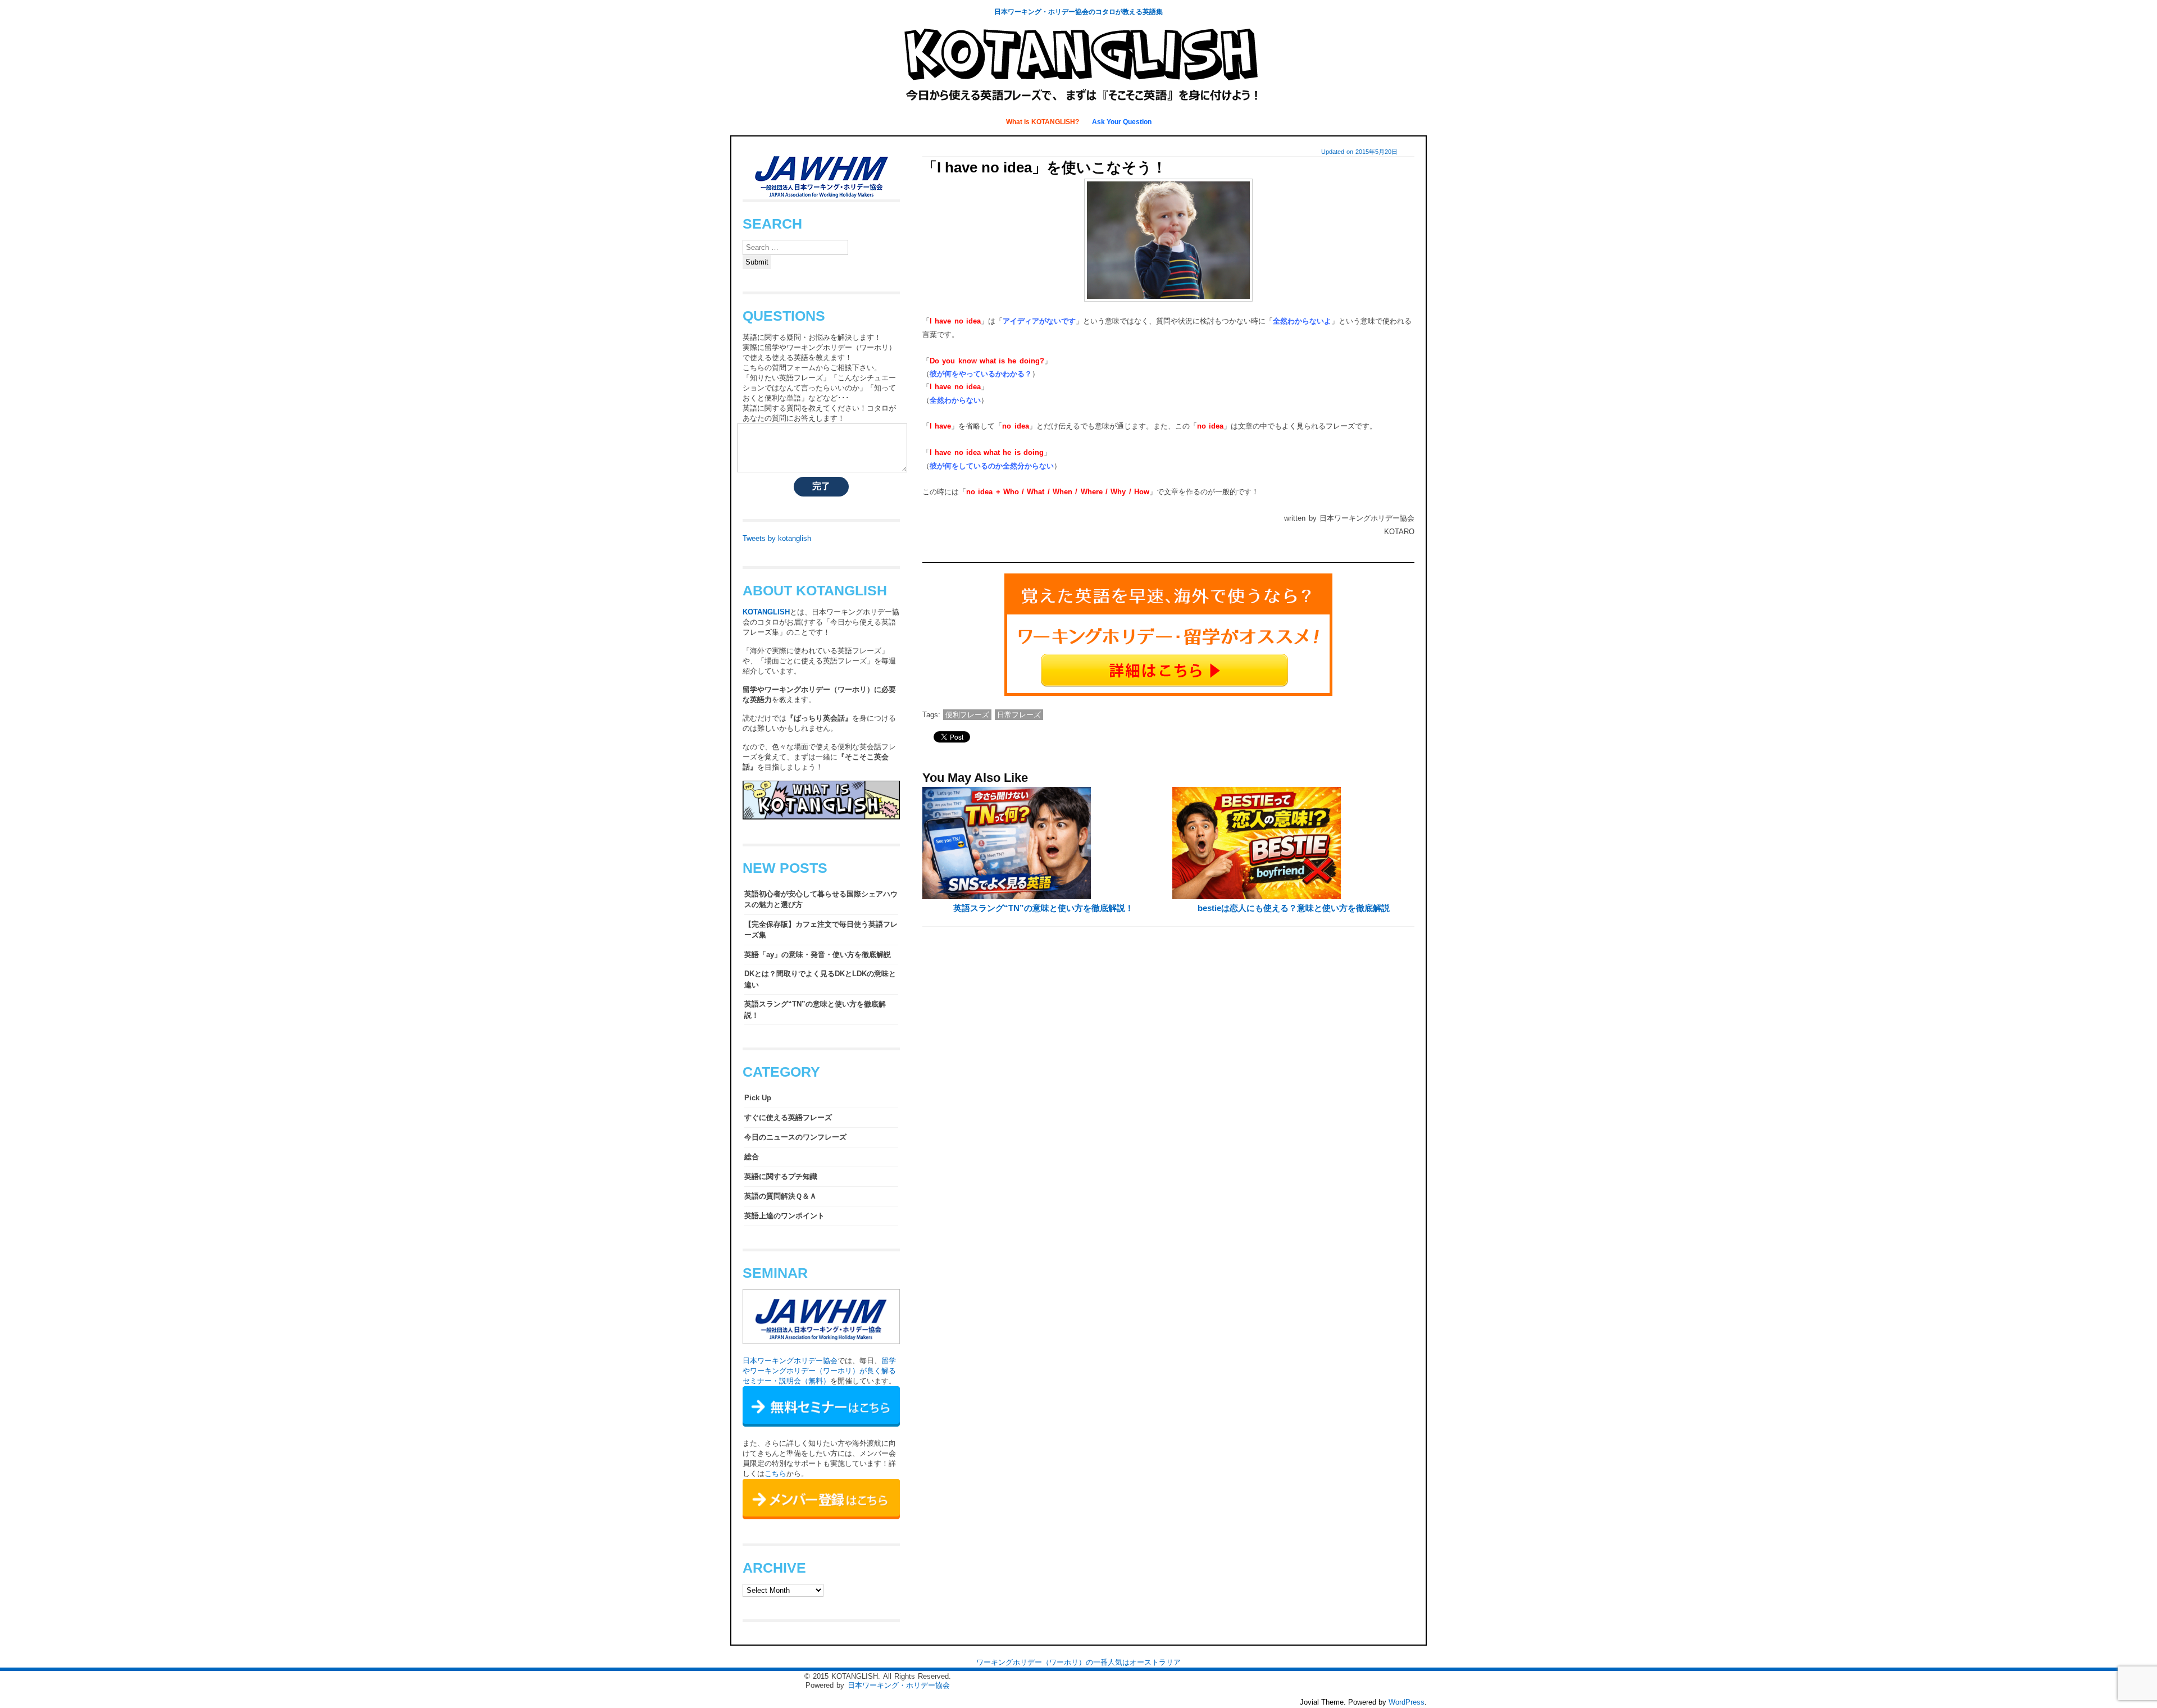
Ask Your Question (1122, 122)
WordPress (1407, 1702)
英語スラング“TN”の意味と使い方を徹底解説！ (1043, 908)
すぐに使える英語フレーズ (788, 1117)
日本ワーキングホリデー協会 (790, 1361)
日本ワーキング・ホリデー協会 (899, 1685)
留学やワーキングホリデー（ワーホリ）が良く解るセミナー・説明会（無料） (819, 1371)
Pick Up (758, 1098)
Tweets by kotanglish (777, 538)
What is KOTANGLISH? (1043, 122)
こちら (775, 1474)
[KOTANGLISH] (1078, 104)
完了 (821, 486)
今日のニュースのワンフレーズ (795, 1137)
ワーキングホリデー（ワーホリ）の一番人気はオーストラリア (1078, 1662)
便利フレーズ (967, 715)
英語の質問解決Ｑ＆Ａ (781, 1196)
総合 (752, 1157)
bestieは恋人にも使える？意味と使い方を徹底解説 (1294, 908)
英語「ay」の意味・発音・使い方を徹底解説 (818, 955)
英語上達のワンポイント (784, 1216)
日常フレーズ (1019, 715)
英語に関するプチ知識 (781, 1176)
